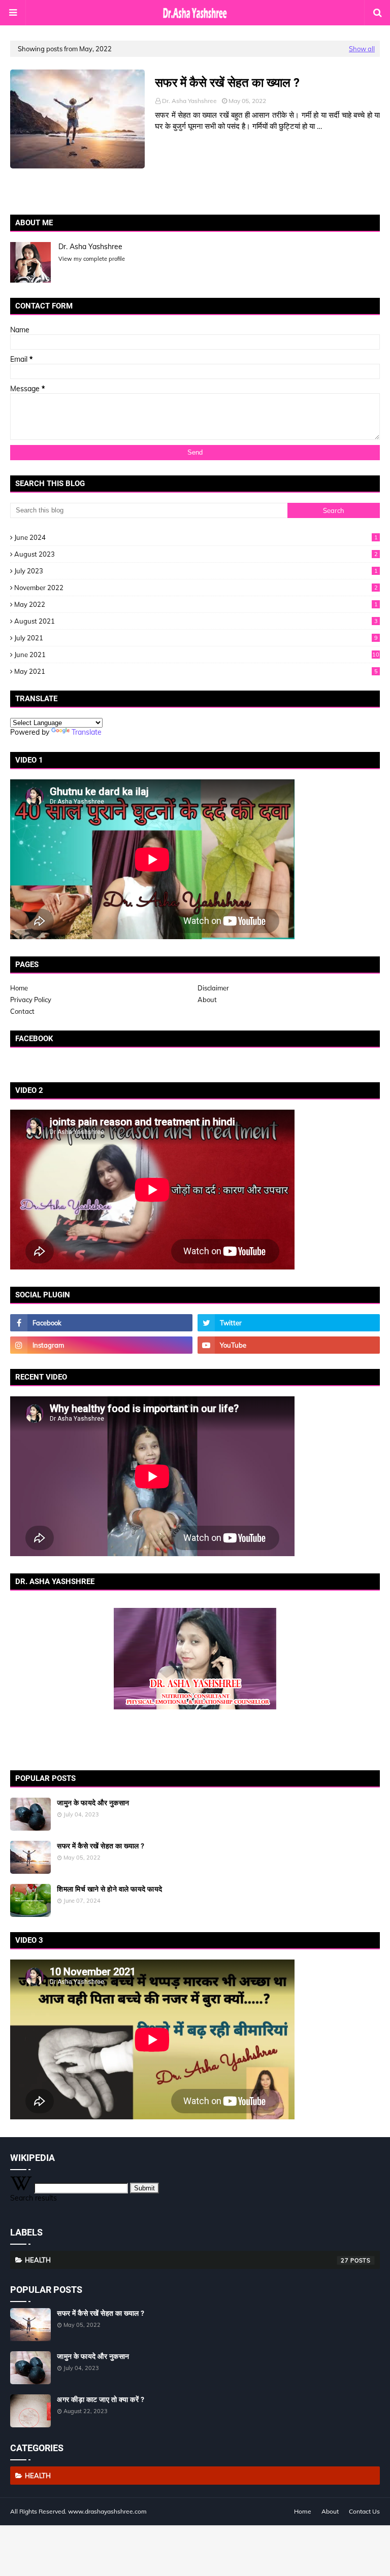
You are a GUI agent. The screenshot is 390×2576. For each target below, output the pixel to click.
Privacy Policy (31, 1000)
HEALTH (187, 2260)
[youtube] (289, 1345)
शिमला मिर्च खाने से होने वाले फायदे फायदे (110, 1889)
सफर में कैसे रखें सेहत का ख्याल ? (227, 83)
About (207, 1000)
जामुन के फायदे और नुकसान (93, 1803)
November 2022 (196, 588)
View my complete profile (92, 259)
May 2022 (196, 604)
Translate (87, 732)
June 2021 (197, 655)
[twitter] (289, 1323)
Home (19, 988)
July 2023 (196, 571)
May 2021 (196, 671)
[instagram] (101, 1345)
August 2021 (196, 621)
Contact (22, 1011)
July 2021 (196, 638)
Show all (362, 49)
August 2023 (196, 554)
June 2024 (196, 537)
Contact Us (364, 2511)
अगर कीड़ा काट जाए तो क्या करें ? (101, 2399)
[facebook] (101, 1323)
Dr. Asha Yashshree (189, 101)
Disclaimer (213, 988)
